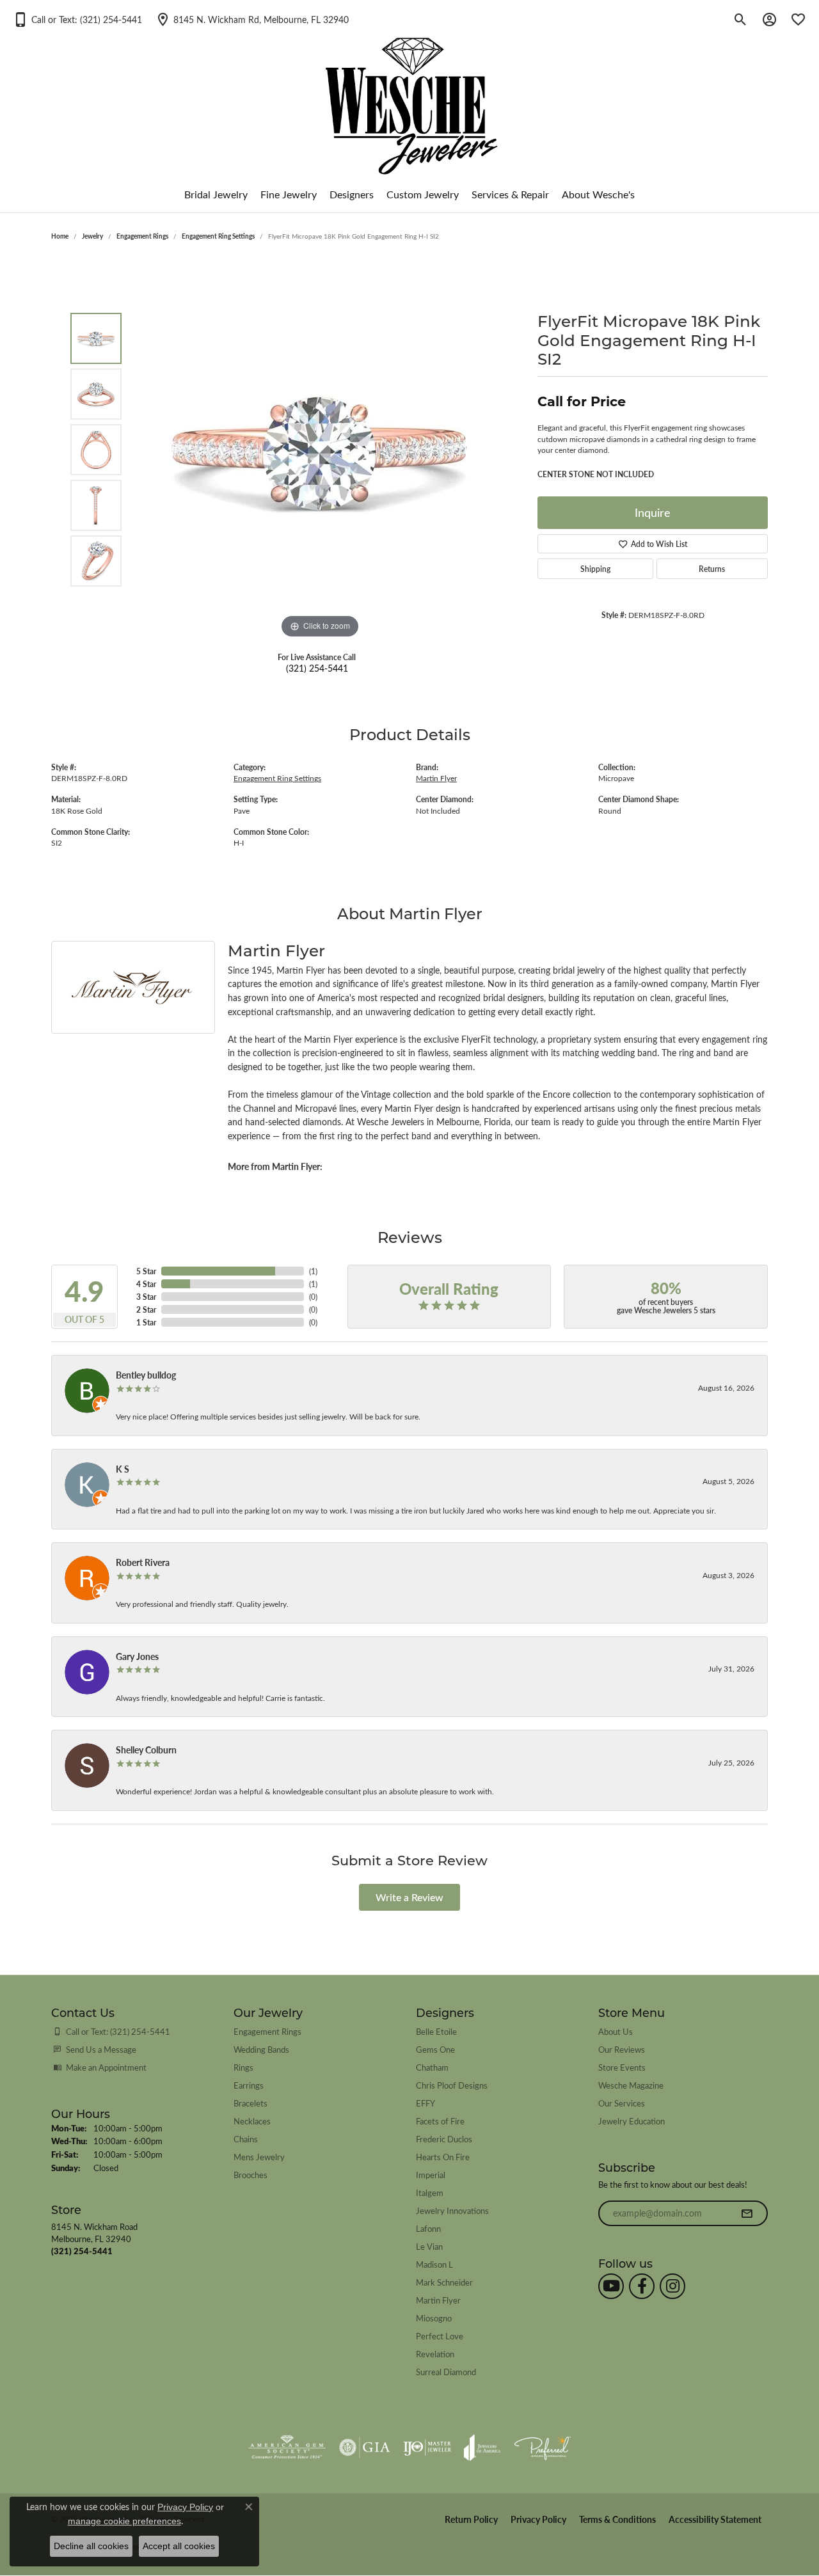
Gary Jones (137, 1656)
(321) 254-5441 (317, 668)
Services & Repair (510, 194)
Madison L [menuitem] (434, 2264)
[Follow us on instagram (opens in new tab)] (672, 2286)
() (313, 1271)
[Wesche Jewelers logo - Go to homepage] (410, 96)
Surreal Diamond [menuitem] (446, 2372)
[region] (320, 450)
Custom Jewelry (423, 194)
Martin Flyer (436, 778)
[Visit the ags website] (287, 2447)
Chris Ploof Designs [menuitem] (452, 2085)
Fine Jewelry (289, 194)
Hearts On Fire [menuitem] (443, 2157)
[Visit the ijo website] (427, 2447)
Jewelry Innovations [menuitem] (452, 2210)
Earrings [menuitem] (249, 2085)
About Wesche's (598, 194)
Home (60, 236)
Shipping (595, 569)
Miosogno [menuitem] (434, 2318)
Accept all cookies (179, 2546)
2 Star (146, 1309)
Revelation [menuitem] (435, 2354)
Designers (352, 194)
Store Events (622, 2067)
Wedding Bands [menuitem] (261, 2049)
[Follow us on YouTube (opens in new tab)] (611, 2286)
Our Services (622, 2103)
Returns (712, 569)
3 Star (146, 1297)
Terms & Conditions (617, 2519)
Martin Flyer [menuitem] (438, 2300)
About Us (616, 2031)
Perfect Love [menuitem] (440, 2336)
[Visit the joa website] (482, 2447)
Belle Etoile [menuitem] (436, 2031)
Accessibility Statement (715, 2519)
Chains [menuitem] (246, 2139)
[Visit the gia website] (365, 2447)
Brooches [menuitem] (250, 2175)
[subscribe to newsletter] (747, 2213)
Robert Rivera (143, 1562)
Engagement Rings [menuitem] (267, 2031)
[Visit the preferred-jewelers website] (543, 2447)
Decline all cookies (91, 2546)
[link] (252, 19)
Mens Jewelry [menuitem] (259, 2157)
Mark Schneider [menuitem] (444, 2282)
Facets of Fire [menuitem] (440, 2121)
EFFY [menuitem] (425, 2103)
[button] (77, 19)
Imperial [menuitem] (431, 2175)
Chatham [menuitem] (432, 2067)
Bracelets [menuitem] (250, 2103)
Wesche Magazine (631, 2085)
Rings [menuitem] (243, 2067)
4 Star (146, 1284)
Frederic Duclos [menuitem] (444, 2139)
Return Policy (471, 2519)
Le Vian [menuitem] (429, 2246)
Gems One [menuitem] (435, 2049)
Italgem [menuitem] (430, 2193)
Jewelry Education (632, 2121)
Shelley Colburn (146, 1750)
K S (123, 1469)
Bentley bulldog (146, 1375)
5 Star (146, 1271)
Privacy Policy (538, 2519)
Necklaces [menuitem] (252, 2121)
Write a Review (409, 1897)
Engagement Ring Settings (218, 236)
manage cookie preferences (124, 2521)
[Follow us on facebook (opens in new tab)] (642, 2286)
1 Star (146, 1322)
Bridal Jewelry (216, 194)
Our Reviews (622, 2049)
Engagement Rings (142, 236)
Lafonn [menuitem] (428, 2228)
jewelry (92, 236)
